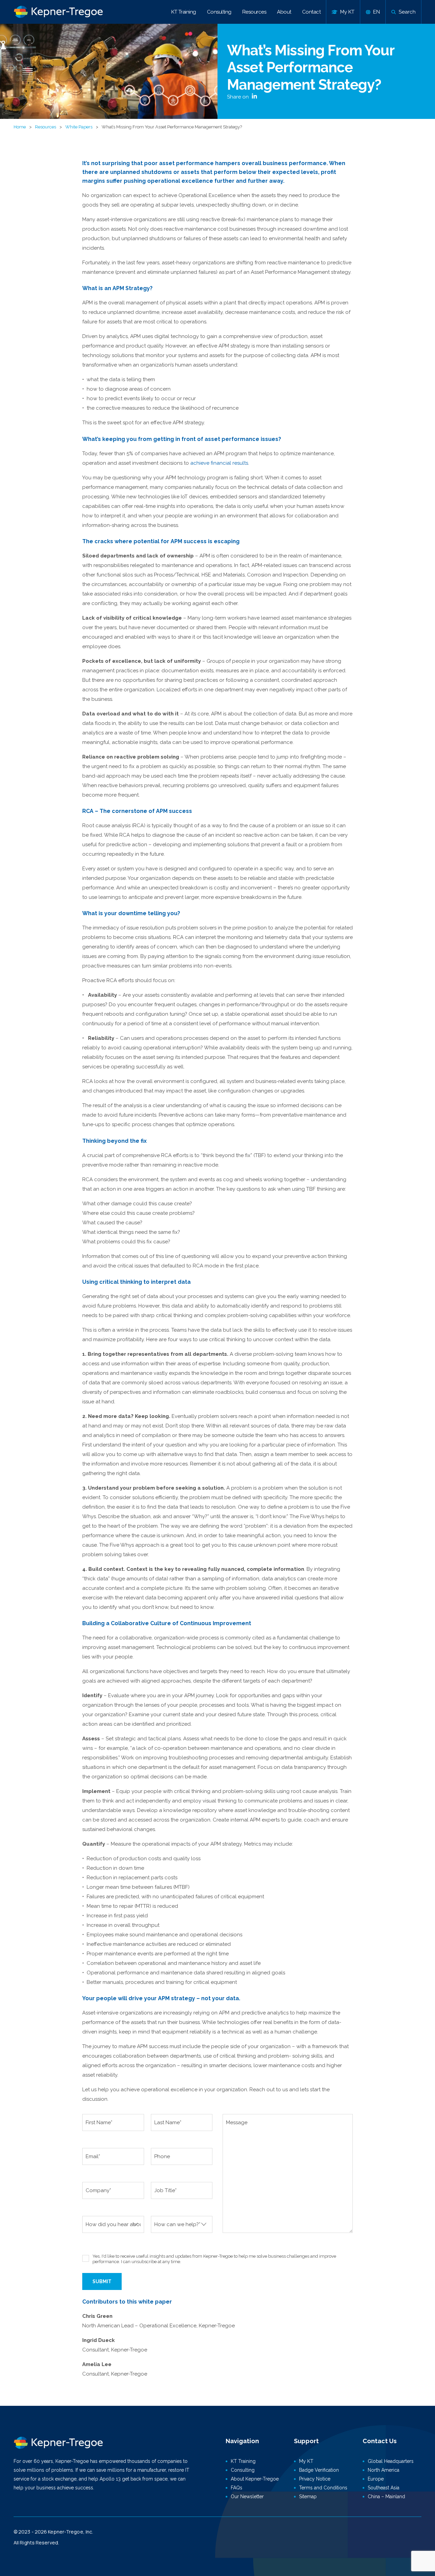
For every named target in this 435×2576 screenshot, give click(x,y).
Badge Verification (319, 2470)
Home (20, 127)
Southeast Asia (384, 2488)
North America (384, 2470)
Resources (254, 12)
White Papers (79, 127)
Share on (239, 97)
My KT (306, 2461)
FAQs (237, 2488)
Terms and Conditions (323, 2488)
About (284, 12)
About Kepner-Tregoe (255, 2479)
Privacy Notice (315, 2479)
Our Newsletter (247, 2497)
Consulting (219, 12)
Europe (376, 2479)
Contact (311, 12)
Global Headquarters (391, 2461)
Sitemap (308, 2497)
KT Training (184, 12)
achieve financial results (219, 463)
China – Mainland (386, 2497)
